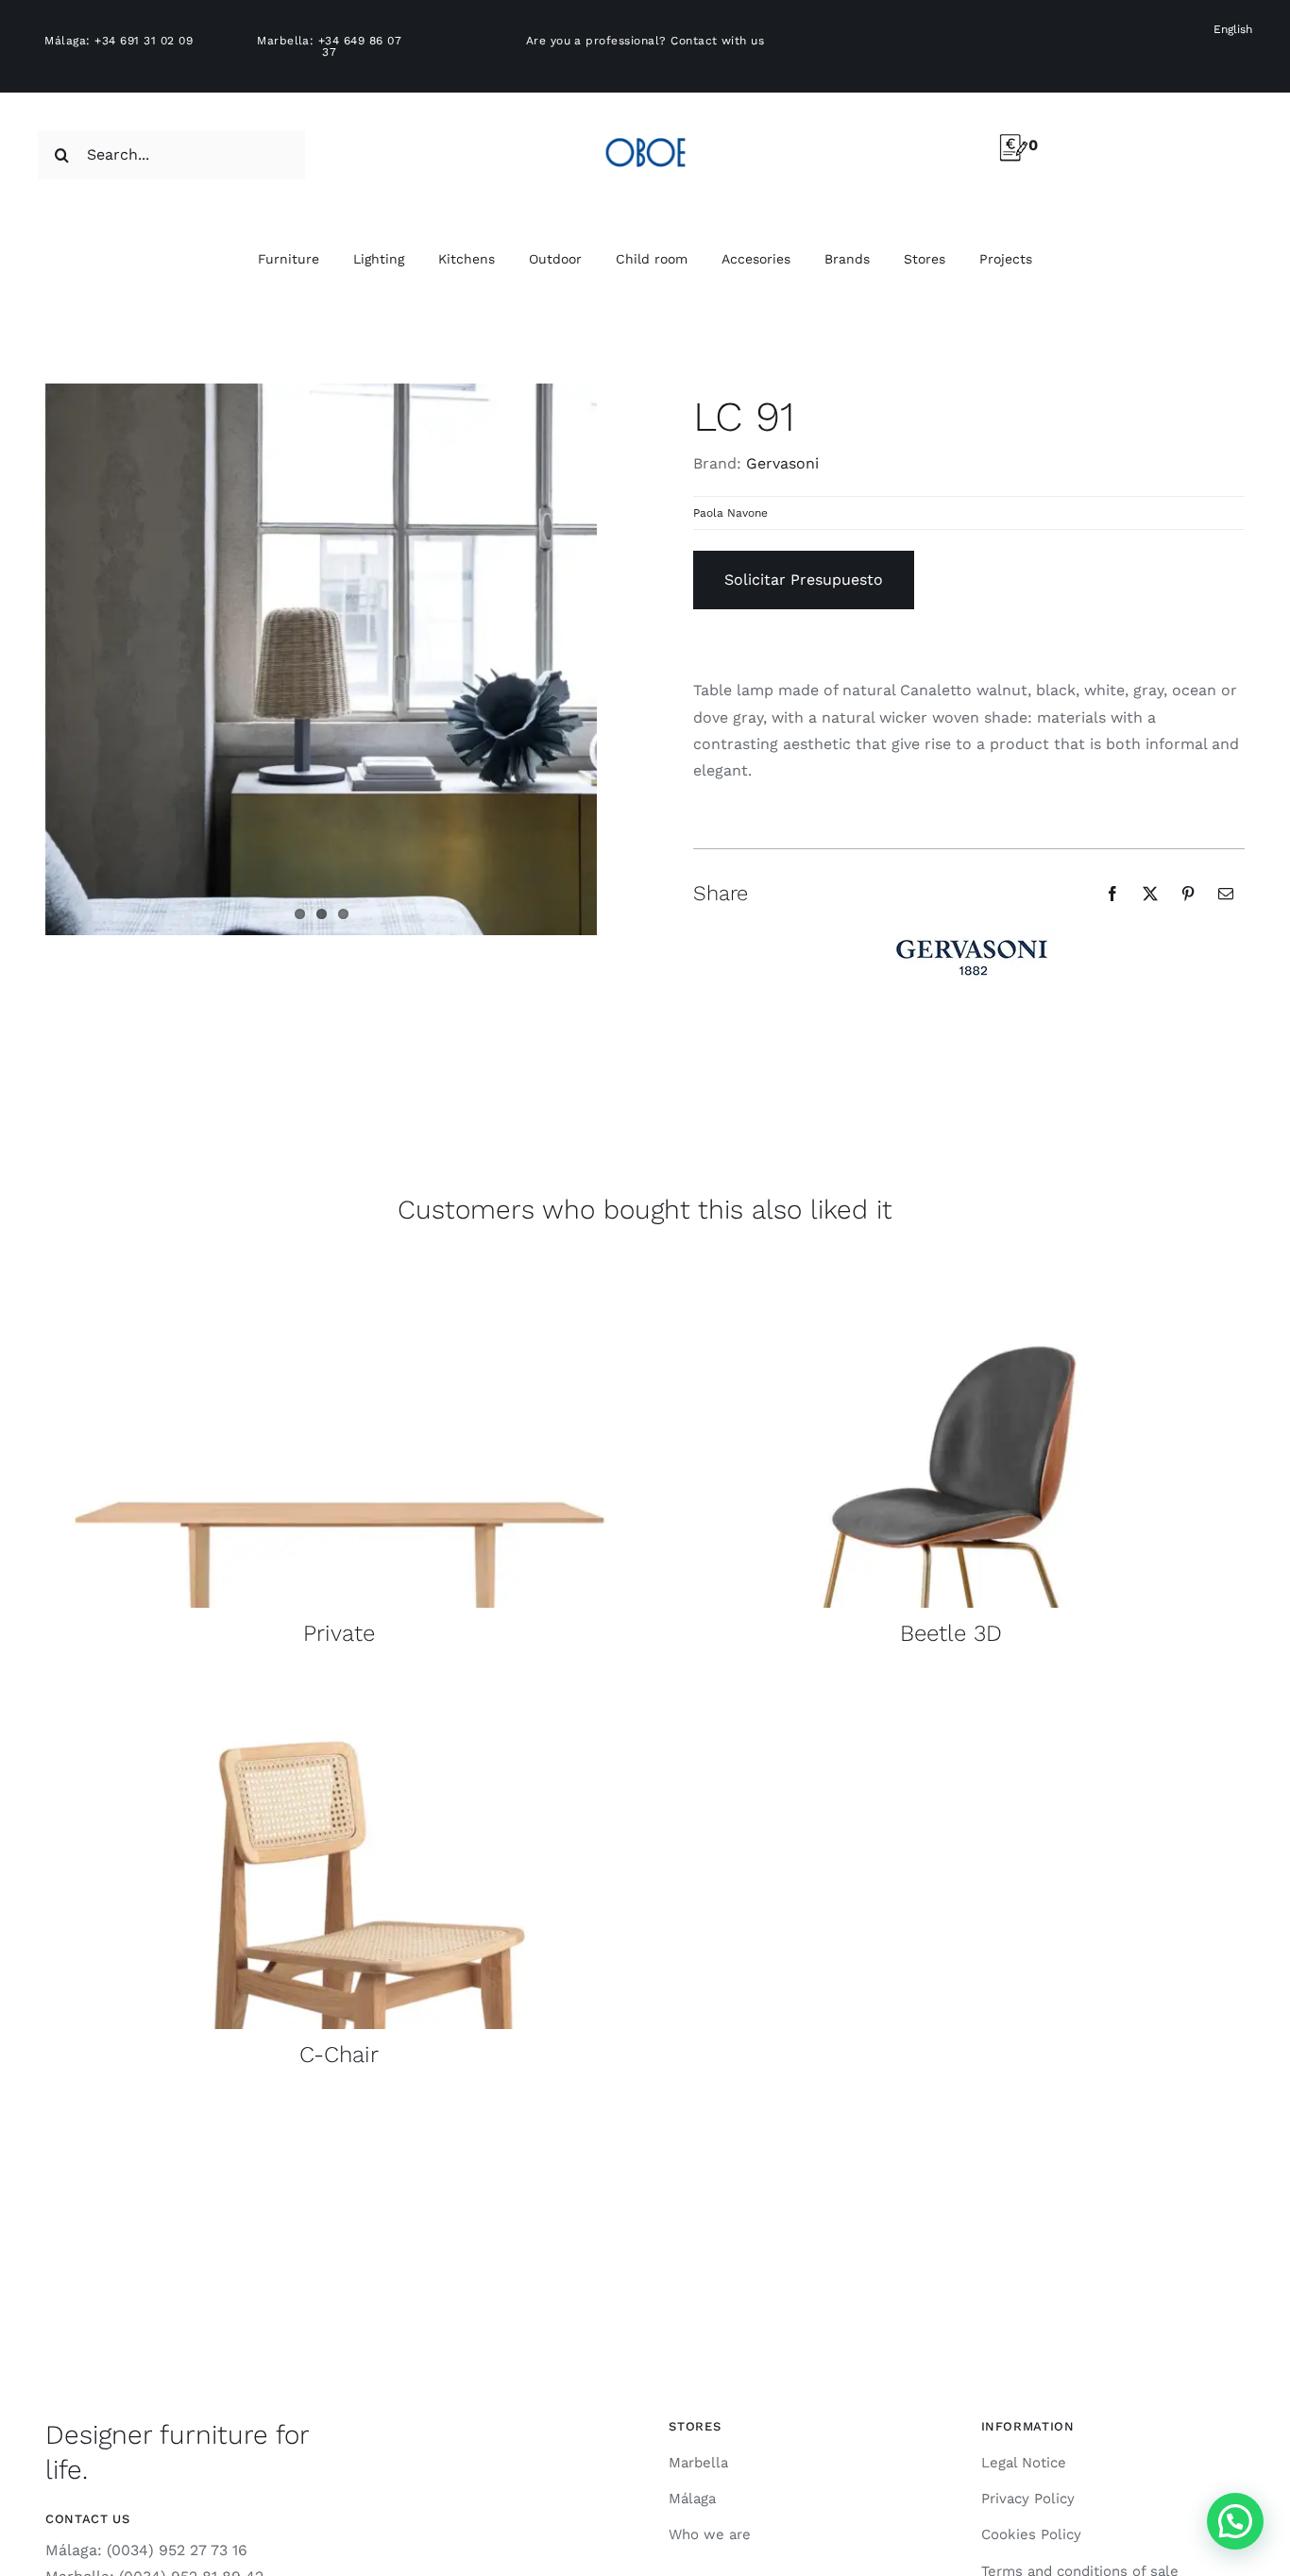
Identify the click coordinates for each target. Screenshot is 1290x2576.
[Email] (1226, 894)
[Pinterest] (1188, 894)
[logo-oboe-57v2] (645, 135)
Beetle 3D (951, 1633)
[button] (1235, 2521)
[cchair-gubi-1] (339, 1687)
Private (339, 1633)
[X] (1150, 894)
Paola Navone (730, 513)
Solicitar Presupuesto (804, 580)
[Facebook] (1112, 894)
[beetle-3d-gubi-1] (951, 1265)
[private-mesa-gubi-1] (339, 1265)
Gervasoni (782, 463)
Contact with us (717, 41)
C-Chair (339, 2055)
